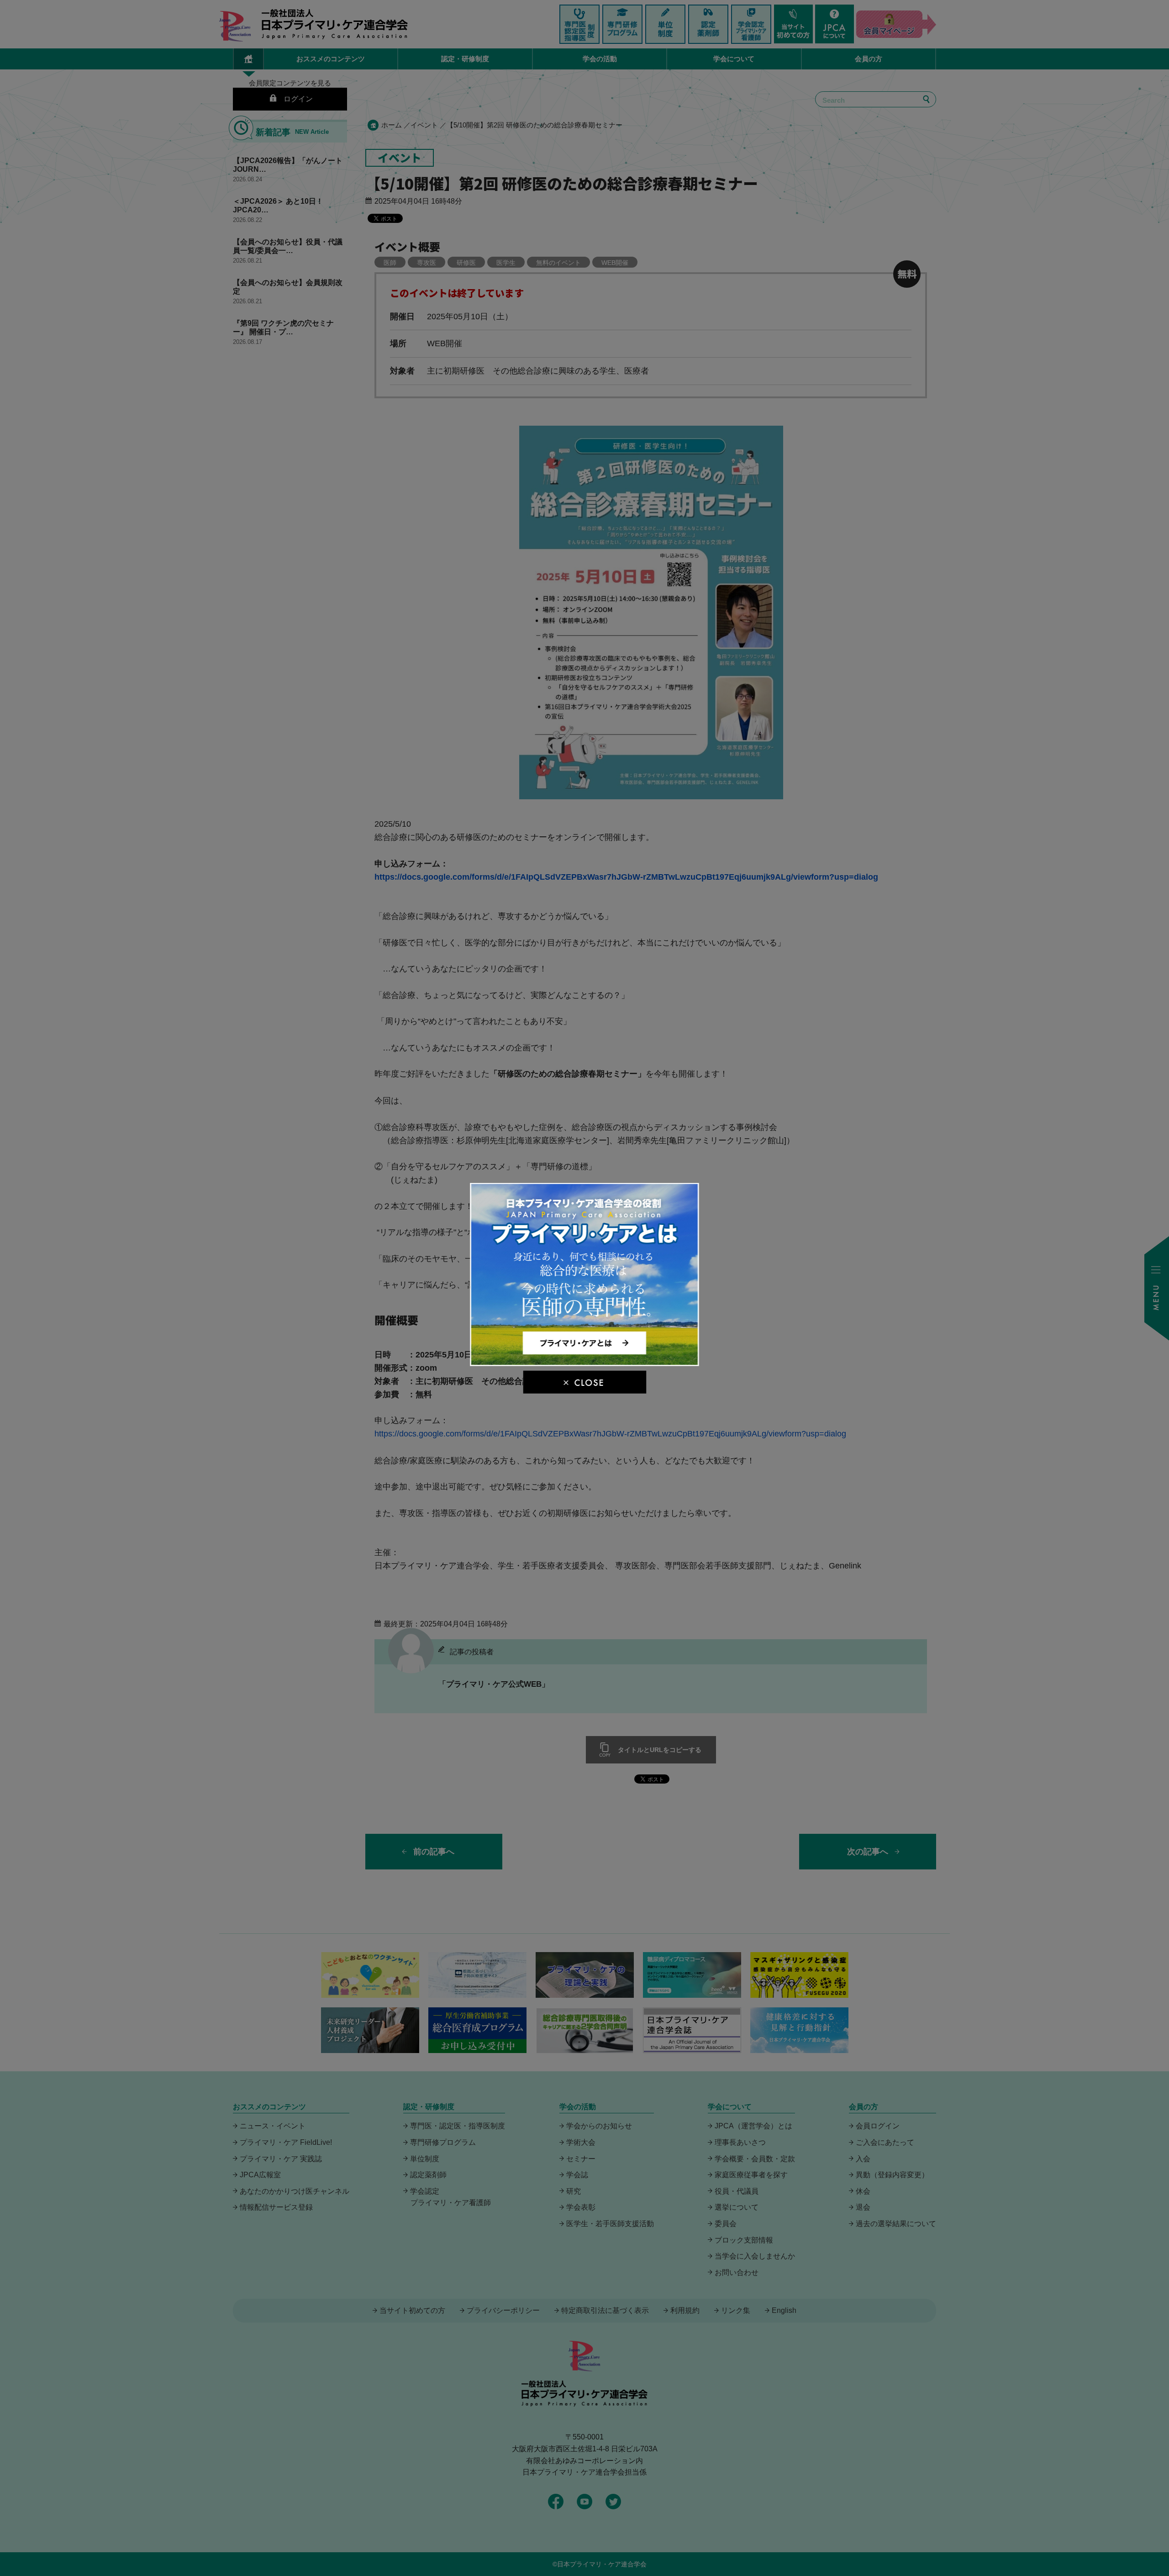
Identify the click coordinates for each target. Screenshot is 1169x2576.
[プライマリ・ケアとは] (585, 1362)
